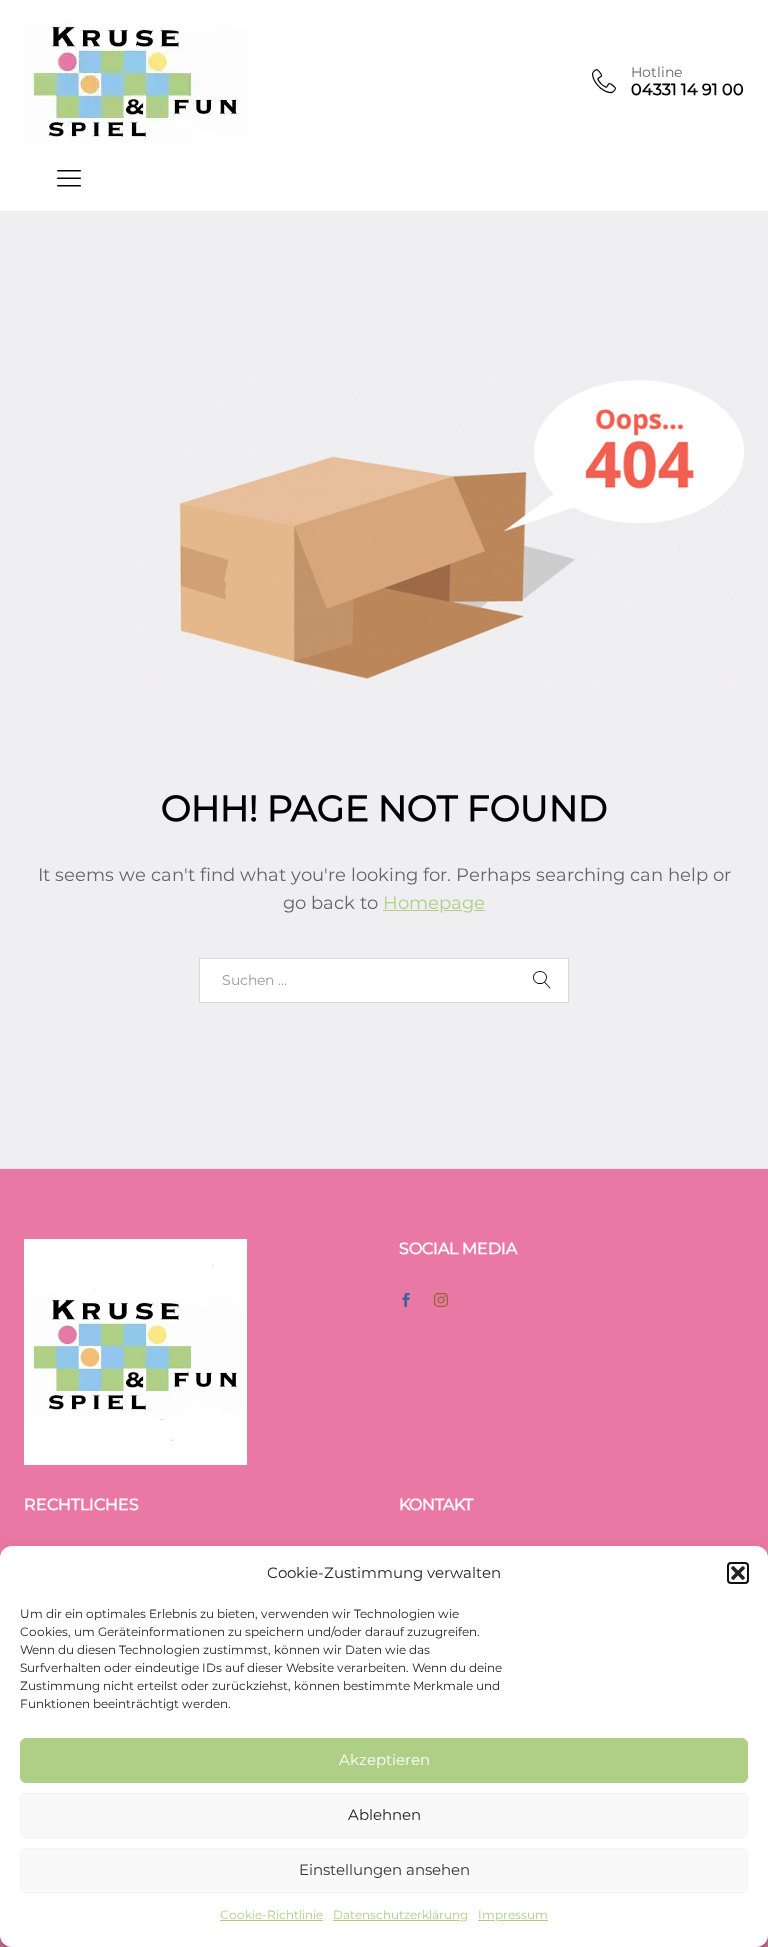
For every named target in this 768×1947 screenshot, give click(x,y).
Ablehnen (384, 1814)
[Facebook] (406, 1301)
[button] (738, 1573)
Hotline (656, 72)
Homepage (434, 903)
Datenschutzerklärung (400, 1914)
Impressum (513, 1914)
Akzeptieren (384, 1759)
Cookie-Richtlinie (271, 1914)
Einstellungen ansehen (384, 1869)
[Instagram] (441, 1301)
